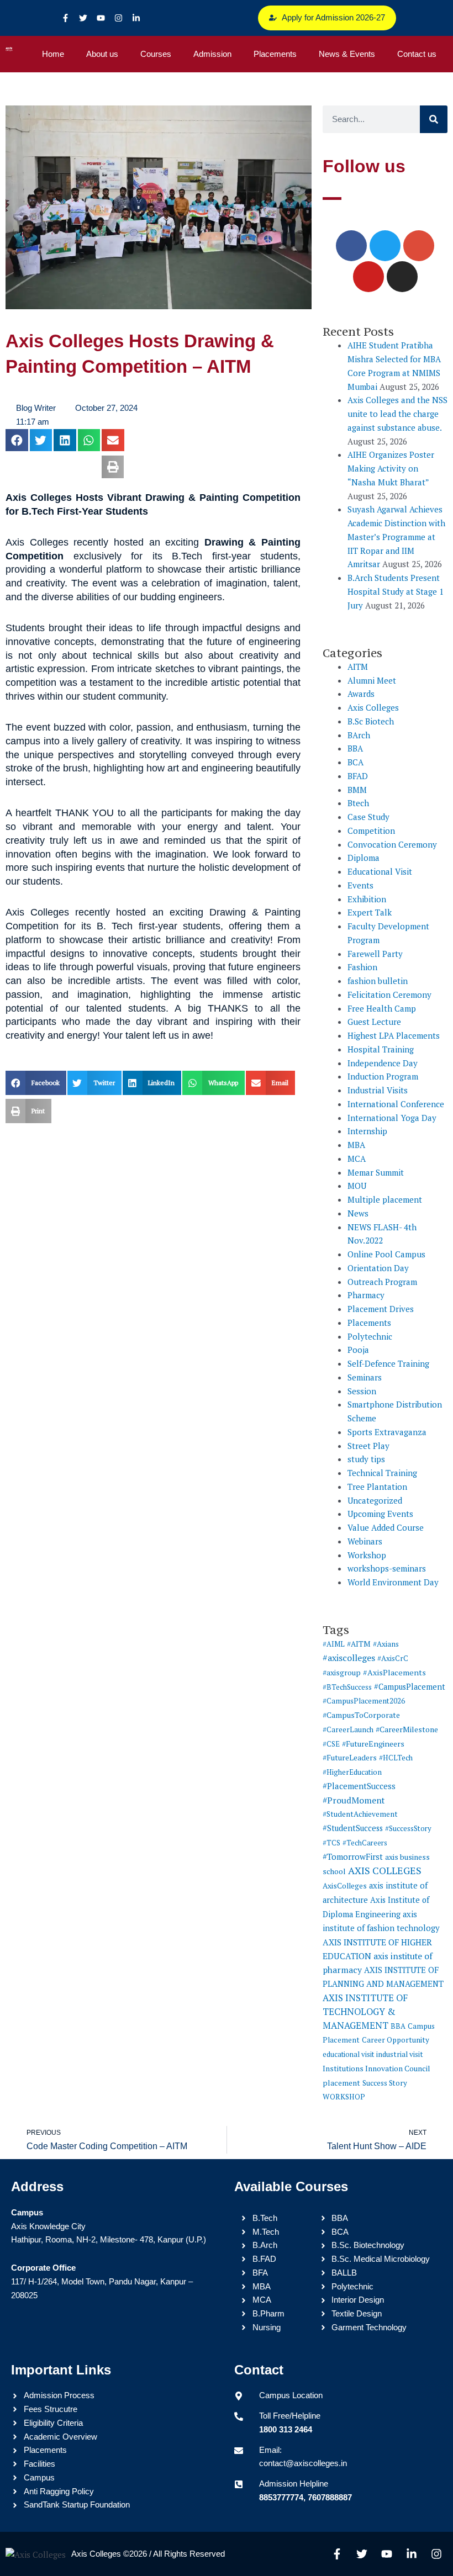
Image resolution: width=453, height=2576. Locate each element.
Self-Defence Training (388, 1363)
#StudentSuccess (353, 1828)
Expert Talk (370, 912)
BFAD (358, 776)
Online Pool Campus (386, 1254)
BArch (359, 735)
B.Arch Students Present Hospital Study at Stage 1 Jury (396, 591)
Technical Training (382, 1473)
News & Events (347, 54)
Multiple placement (385, 1199)
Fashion (362, 967)
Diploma (364, 858)
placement (341, 2083)
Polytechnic (370, 1336)
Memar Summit (376, 1172)
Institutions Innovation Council (376, 2069)
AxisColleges (345, 1886)
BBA (355, 748)
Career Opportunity (396, 2040)
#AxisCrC (393, 1658)
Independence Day (383, 1063)
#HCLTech (396, 1758)
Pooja (358, 1350)
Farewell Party (375, 954)
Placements (275, 54)
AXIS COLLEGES (385, 1870)
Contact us (417, 54)
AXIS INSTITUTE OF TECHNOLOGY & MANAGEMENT (365, 2012)
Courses (156, 54)
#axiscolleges (349, 1658)
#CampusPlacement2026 (364, 1701)
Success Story (385, 2083)
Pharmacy (366, 1295)
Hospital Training (381, 1049)
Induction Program (383, 1076)
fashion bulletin (378, 981)
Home (53, 54)
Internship (367, 1131)
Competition (371, 831)
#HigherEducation (352, 1772)
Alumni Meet (372, 680)
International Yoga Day (392, 1118)
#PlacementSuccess (359, 1786)
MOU (357, 1186)
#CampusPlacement (410, 1687)
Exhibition (367, 899)
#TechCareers (365, 1843)
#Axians (386, 1644)
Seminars (365, 1377)
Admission (212, 54)
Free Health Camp (382, 1008)
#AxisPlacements (394, 1672)
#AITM (359, 1644)
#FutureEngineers (373, 1744)
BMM (357, 790)
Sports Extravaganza (387, 1432)
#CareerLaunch (348, 1729)
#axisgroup (342, 1673)
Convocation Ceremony (392, 844)
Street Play (368, 1446)
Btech (358, 803)
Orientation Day (378, 1268)
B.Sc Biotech (371, 721)
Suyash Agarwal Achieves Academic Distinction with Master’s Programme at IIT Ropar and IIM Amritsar (396, 536)
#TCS (331, 1843)
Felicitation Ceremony (389, 995)
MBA (356, 1145)
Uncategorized (375, 1500)
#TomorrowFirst (353, 1856)
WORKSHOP (344, 2097)
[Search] (434, 119)
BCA (355, 762)
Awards (361, 694)
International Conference (396, 1104)
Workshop (367, 1555)
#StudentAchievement (360, 1814)
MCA (357, 1159)
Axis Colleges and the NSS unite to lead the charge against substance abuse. (397, 414)
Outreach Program (382, 1282)
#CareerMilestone (407, 1729)
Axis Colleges (373, 707)
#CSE (331, 1744)
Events (360, 885)
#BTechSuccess (347, 1687)
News (358, 1213)
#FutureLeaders (350, 1758)
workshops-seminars (387, 1568)
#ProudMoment (354, 1800)
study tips (366, 1459)
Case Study (368, 817)
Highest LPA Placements (394, 1035)
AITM (358, 667)
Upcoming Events (380, 1514)
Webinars (365, 1541)
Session (362, 1391)
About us (102, 54)
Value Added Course (386, 1527)
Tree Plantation (377, 1487)
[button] (17, 440)
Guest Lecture (374, 1022)
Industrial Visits (378, 1090)
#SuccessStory (408, 1828)
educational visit (348, 2054)
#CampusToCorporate (361, 1715)
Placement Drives (381, 1309)
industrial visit (400, 2054)
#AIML (334, 1644)
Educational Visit (380, 871)
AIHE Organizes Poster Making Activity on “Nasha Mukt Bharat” (391, 468)
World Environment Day (393, 1582)
